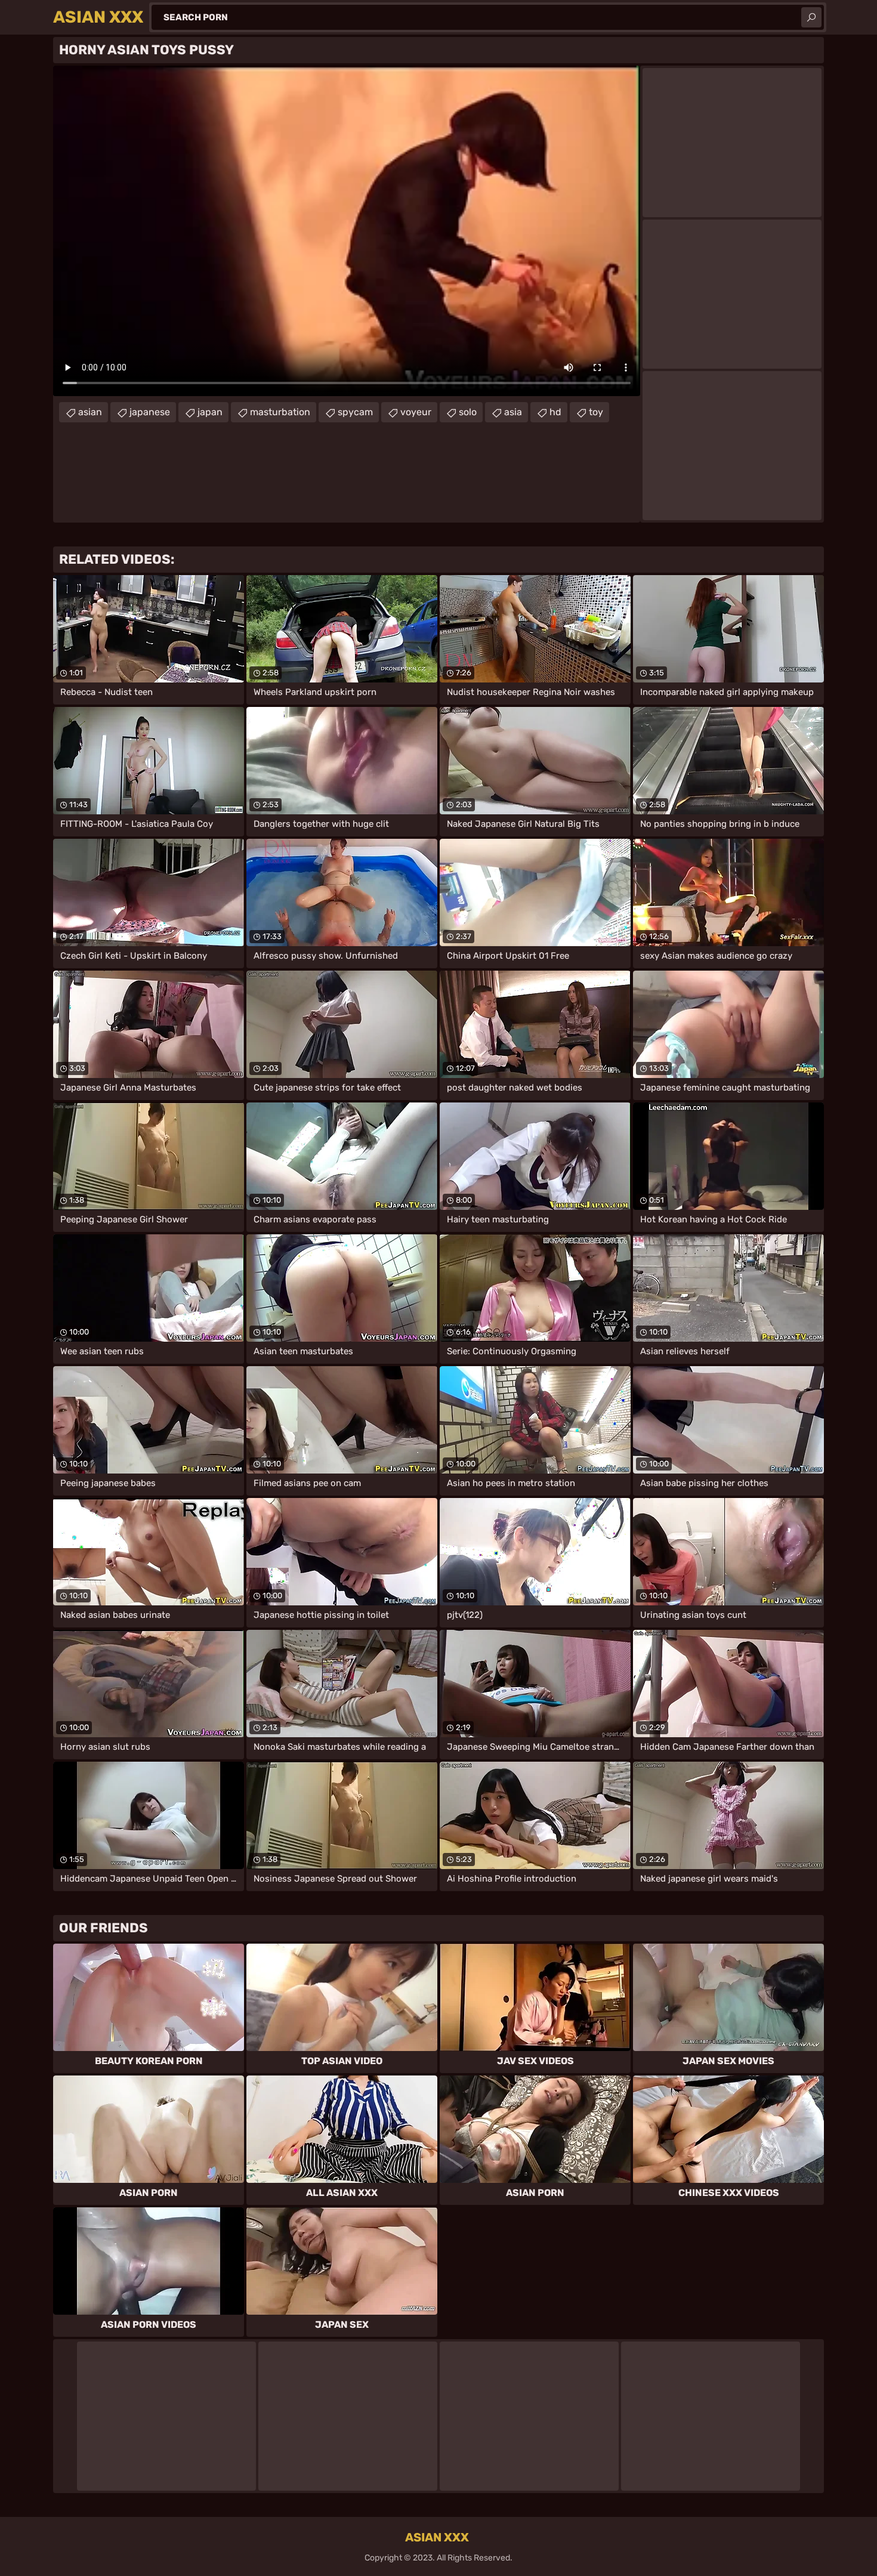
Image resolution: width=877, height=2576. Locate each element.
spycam (355, 412)
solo (468, 412)
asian (90, 412)
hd (555, 412)
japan (210, 412)
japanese (150, 412)
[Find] (811, 17)
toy (596, 412)
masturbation (280, 412)
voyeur (416, 412)
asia (513, 412)
